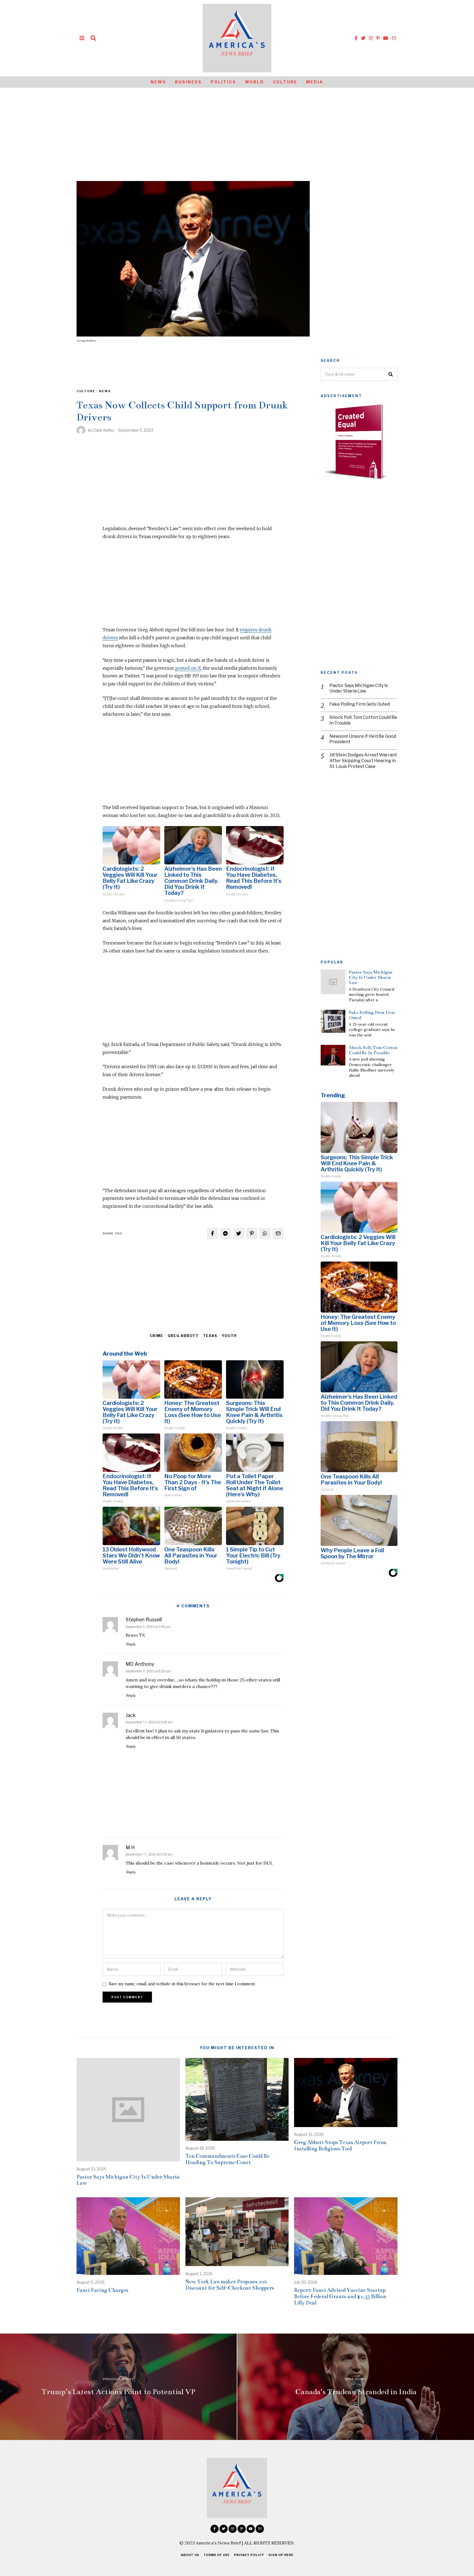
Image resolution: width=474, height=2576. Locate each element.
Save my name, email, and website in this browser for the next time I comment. (182, 1984)
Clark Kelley (104, 430)
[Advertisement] (237, 129)
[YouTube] (386, 38)
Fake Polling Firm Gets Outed (360, 704)
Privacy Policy (249, 2555)
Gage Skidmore (88, 341)
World (255, 82)
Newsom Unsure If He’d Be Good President (363, 739)
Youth (229, 1336)
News (158, 82)
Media (315, 82)
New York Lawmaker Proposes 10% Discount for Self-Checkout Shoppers (230, 2285)
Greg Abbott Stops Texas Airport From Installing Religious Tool (340, 2145)
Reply (131, 1644)
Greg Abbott (183, 1336)
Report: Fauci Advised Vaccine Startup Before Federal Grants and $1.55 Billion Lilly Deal (340, 2296)
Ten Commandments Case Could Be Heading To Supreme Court (227, 2159)
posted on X (188, 668)
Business (188, 82)
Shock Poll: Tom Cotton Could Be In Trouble (363, 720)
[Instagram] (371, 38)
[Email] (394, 38)
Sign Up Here (281, 2555)
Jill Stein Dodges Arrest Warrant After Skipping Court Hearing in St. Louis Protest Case (363, 761)
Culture (285, 82)
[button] (391, 374)
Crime (156, 1336)
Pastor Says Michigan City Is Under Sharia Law (359, 688)
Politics (223, 82)
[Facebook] (356, 38)
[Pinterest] (378, 38)
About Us (190, 2555)
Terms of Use (217, 2555)
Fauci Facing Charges (102, 2290)
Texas (210, 1336)
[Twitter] (363, 38)
